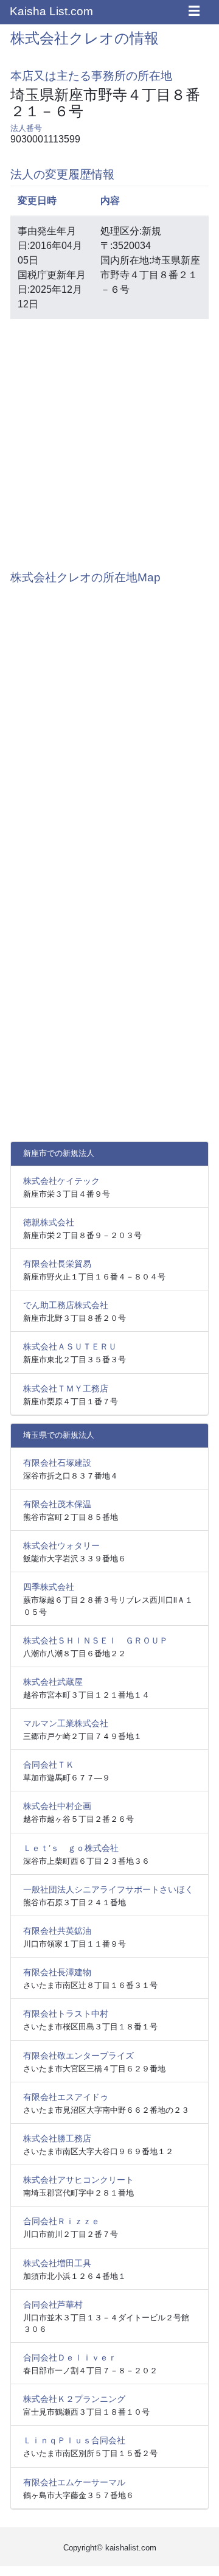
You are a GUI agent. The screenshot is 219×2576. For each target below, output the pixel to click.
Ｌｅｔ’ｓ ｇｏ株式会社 (71, 1848)
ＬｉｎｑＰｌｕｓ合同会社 (74, 2440)
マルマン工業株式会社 (66, 1723)
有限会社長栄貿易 (57, 1264)
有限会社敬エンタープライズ (78, 2056)
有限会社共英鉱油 (57, 1931)
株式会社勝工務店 (57, 2138)
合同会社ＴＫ (49, 1765)
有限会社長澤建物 (57, 1972)
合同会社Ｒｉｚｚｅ (61, 2221)
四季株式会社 (49, 1587)
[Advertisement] (109, 438)
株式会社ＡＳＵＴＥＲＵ (70, 1346)
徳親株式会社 (49, 1222)
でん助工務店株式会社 (66, 1305)
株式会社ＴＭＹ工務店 (66, 1388)
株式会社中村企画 (57, 1806)
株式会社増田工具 (57, 2263)
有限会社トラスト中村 (66, 2014)
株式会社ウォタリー (61, 1545)
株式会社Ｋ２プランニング (74, 2399)
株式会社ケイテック (61, 1181)
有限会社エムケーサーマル (74, 2482)
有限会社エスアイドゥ (66, 2097)
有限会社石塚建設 (57, 1463)
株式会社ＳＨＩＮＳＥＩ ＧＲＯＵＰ (96, 1640)
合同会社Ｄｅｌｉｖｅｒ (70, 2357)
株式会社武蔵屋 (53, 1682)
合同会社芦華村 (53, 2305)
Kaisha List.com (51, 11)
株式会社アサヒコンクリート (78, 2180)
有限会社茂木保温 (57, 1504)
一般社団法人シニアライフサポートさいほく (108, 1889)
